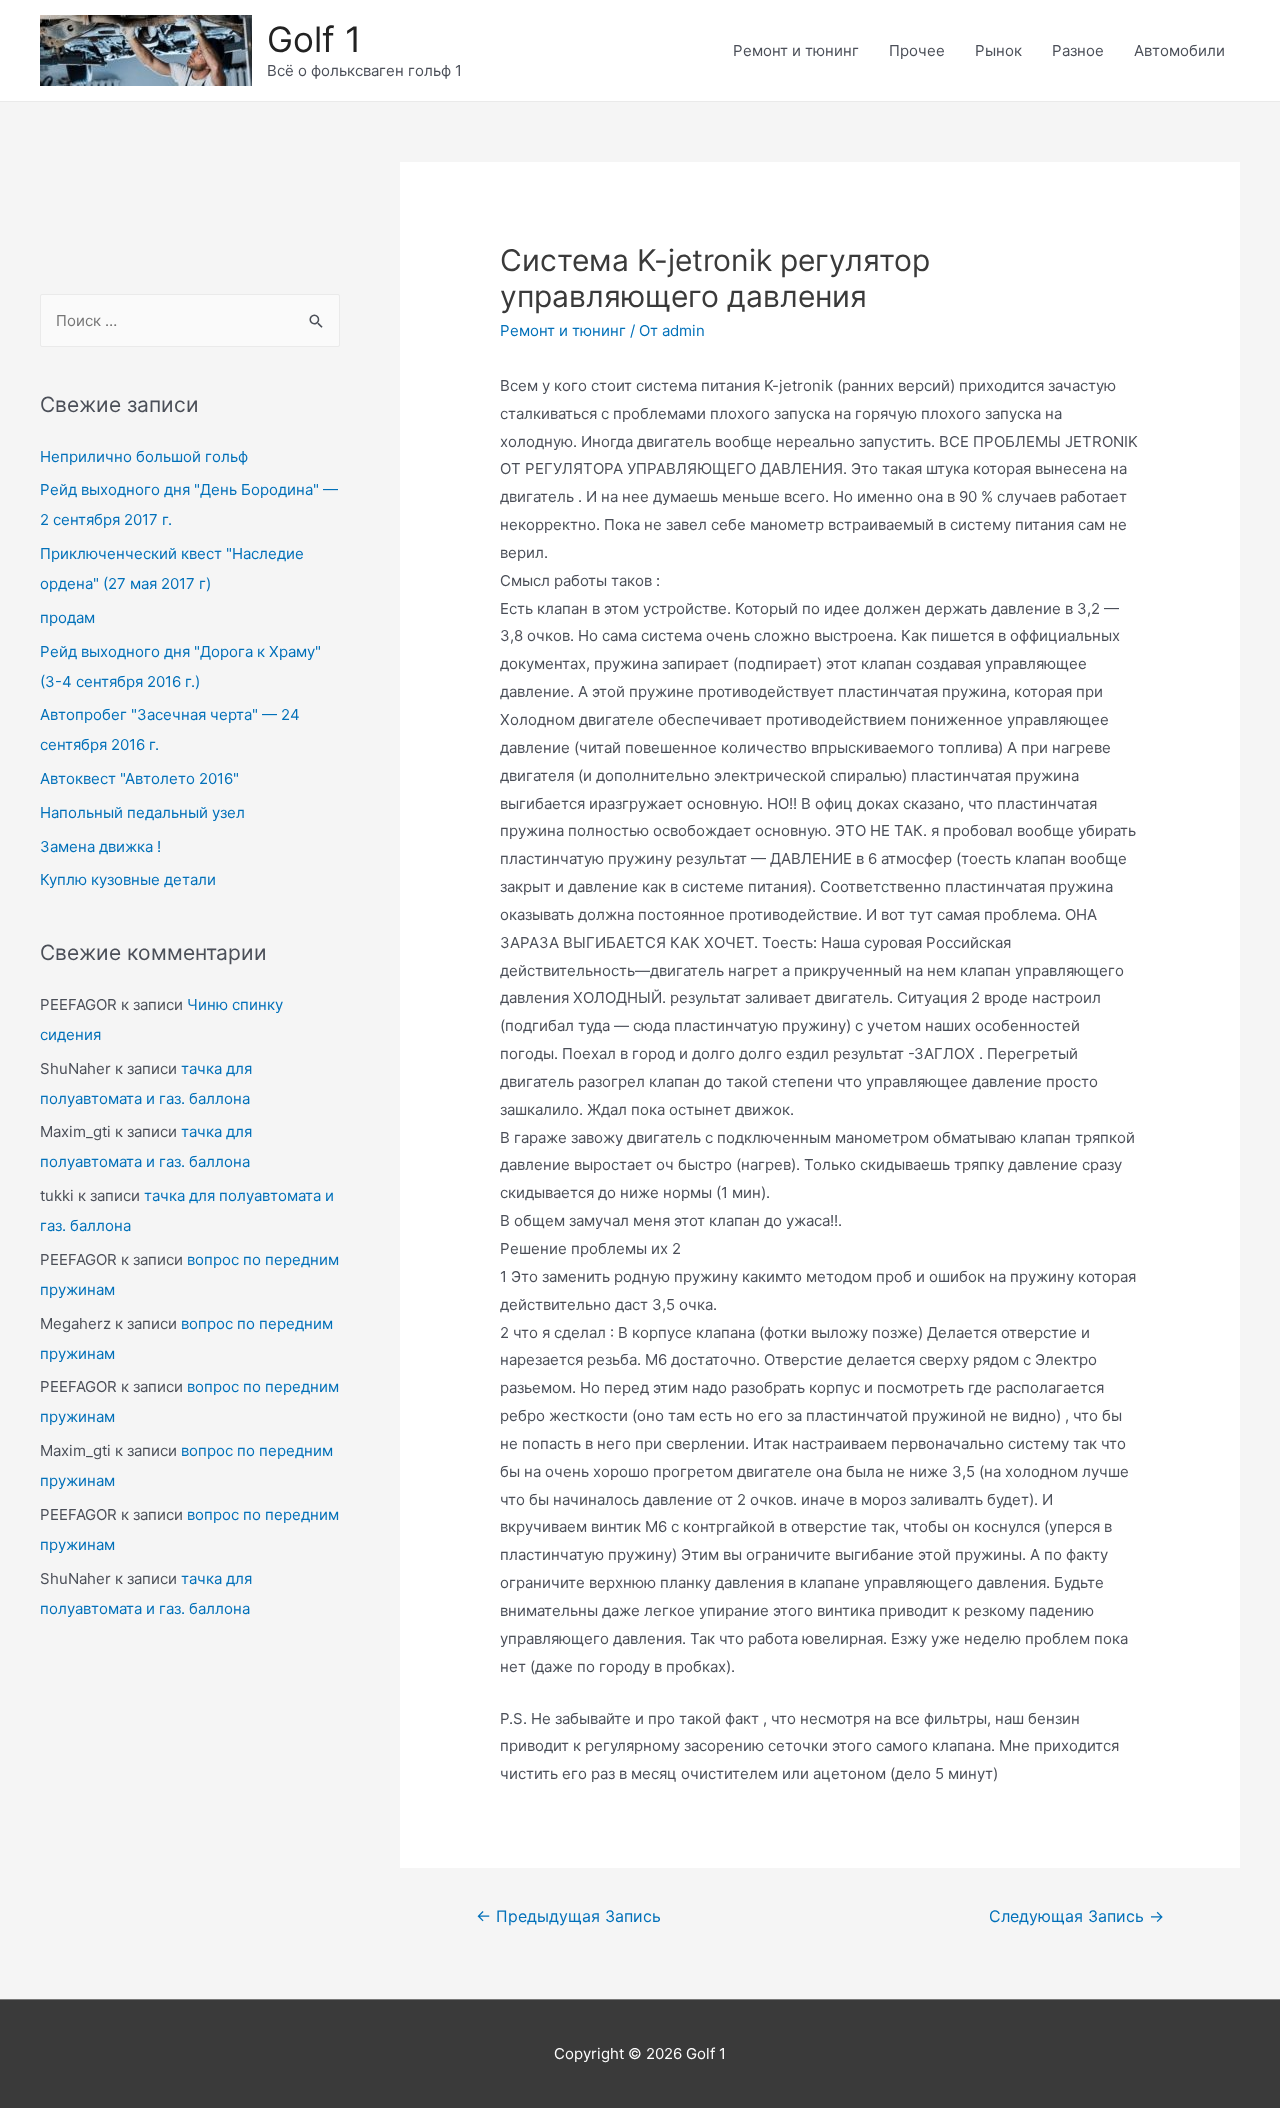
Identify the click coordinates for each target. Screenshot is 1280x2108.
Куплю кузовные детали (128, 879)
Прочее (917, 50)
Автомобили (1179, 50)
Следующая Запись (1076, 1916)
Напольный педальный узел (142, 812)
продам (67, 617)
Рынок (998, 50)
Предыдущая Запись (568, 1916)
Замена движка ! (100, 846)
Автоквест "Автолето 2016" (139, 778)
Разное (1078, 50)
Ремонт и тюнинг (796, 50)
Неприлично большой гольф (144, 456)
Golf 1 (314, 39)
